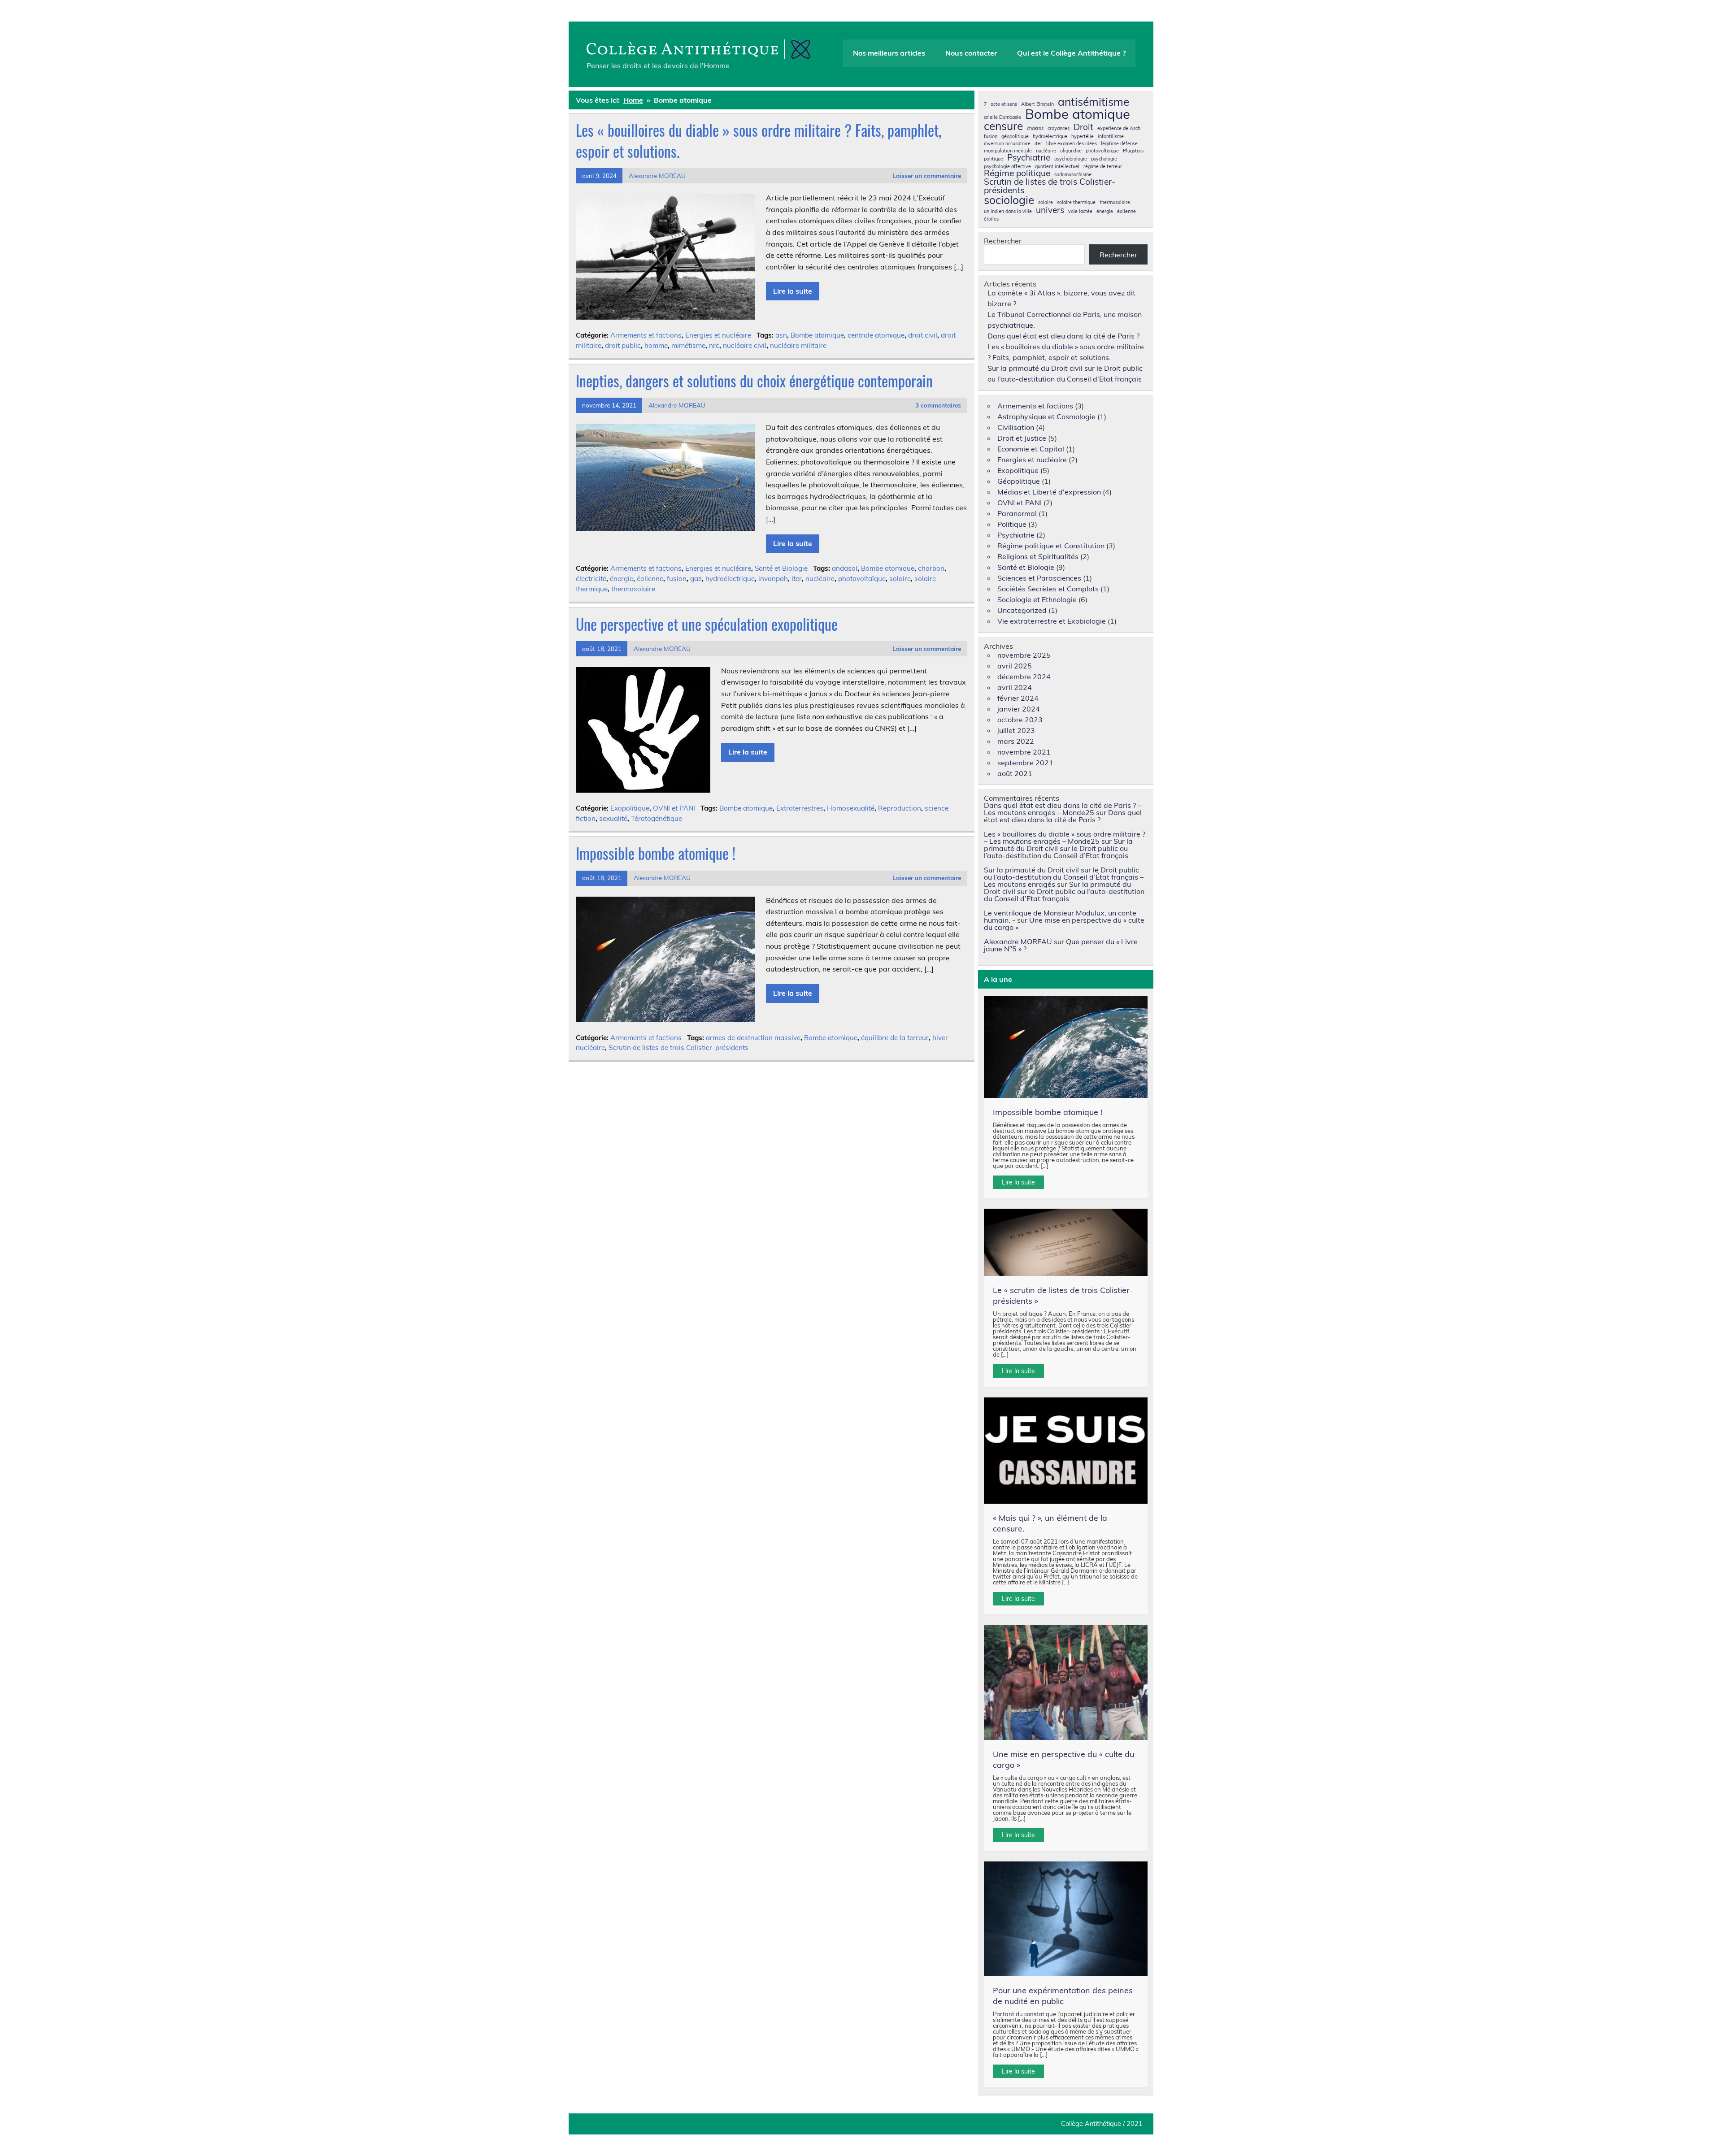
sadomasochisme (1073, 175)
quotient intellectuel (1057, 167)
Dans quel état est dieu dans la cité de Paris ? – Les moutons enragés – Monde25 (1063, 809)
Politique (1012, 524)
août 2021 (1015, 773)
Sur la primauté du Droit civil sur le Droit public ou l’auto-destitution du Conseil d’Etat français (1058, 848)
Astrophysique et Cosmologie (1046, 416)
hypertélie (1083, 137)
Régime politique (1017, 173)
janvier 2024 (1019, 709)
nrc (714, 345)
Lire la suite (793, 291)
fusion (677, 579)
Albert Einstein (1037, 104)
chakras (1035, 128)
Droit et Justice (1022, 438)
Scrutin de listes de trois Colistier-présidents (678, 1048)
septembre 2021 (1025, 763)
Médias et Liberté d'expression (1049, 492)
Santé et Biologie (781, 568)
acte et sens (1004, 104)
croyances (1059, 128)
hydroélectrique (730, 579)
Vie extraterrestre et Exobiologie (1052, 621)
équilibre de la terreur (895, 1038)
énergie (622, 579)
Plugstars (1133, 151)
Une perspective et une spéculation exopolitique (707, 624)
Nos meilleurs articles (889, 53)
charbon (931, 568)
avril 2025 (1015, 666)
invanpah (773, 579)
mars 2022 (1016, 741)
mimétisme (688, 345)
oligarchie (1071, 151)
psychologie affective (1007, 167)
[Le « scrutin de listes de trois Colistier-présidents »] (1066, 1242)
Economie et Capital (1031, 449)
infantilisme (1111, 137)
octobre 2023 (1020, 720)
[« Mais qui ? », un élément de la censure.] (1066, 1451)
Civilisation (1016, 427)
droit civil (923, 335)
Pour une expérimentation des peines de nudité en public (1063, 1996)
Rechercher (1003, 241)
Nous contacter (971, 53)
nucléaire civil (745, 345)
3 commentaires (938, 405)
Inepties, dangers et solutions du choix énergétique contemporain (754, 381)
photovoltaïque (862, 579)
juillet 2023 (1016, 730)
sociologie (1009, 200)
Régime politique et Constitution (1051, 546)
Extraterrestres (800, 808)
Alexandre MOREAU (657, 176)
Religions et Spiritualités (1038, 556)
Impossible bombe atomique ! (656, 853)
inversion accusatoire (1007, 144)
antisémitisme (1094, 102)
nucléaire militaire (798, 345)
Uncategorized (1022, 610)
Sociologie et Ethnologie (1037, 599)
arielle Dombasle (1002, 117)
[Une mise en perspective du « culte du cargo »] (1066, 1683)
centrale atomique (876, 335)
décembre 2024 (1024, 677)
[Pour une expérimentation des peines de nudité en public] (1066, 1919)
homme (656, 345)
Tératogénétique (657, 818)
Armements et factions (646, 335)
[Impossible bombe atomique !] (1066, 1047)
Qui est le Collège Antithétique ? (1071, 53)
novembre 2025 (1024, 655)
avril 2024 (1015, 687)
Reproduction (900, 808)
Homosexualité (851, 808)
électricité (591, 579)
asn (781, 335)
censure (1003, 126)
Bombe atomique (817, 335)
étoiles (991, 219)
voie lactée (1080, 211)
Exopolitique (630, 808)
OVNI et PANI (674, 808)
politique (994, 159)
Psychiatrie (1029, 158)
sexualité (613, 818)
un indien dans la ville (1008, 211)
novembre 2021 (1024, 752)
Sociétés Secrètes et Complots (1048, 589)
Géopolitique (1019, 481)
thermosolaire (633, 589)
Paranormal (1017, 513)
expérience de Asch (1119, 128)
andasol (845, 568)
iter (797, 579)
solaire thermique (1076, 202)
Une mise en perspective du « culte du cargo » (1064, 924)
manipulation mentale (1008, 151)
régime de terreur (1103, 167)
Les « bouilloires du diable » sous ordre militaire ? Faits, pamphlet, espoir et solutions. (759, 141)
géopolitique (1015, 137)
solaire (900, 579)
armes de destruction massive (753, 1038)
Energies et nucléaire (718, 335)
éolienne (650, 579)
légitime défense (1119, 144)
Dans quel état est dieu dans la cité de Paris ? (1063, 336)
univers (1050, 210)
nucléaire (820, 579)
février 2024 (1018, 698)
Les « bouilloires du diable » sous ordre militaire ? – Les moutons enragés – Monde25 (1065, 837)
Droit (1083, 127)
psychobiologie (1071, 159)
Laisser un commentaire (927, 176)
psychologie (1104, 159)
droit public (623, 345)
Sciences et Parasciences (1039, 578)
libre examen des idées (1072, 144)
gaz (696, 579)
